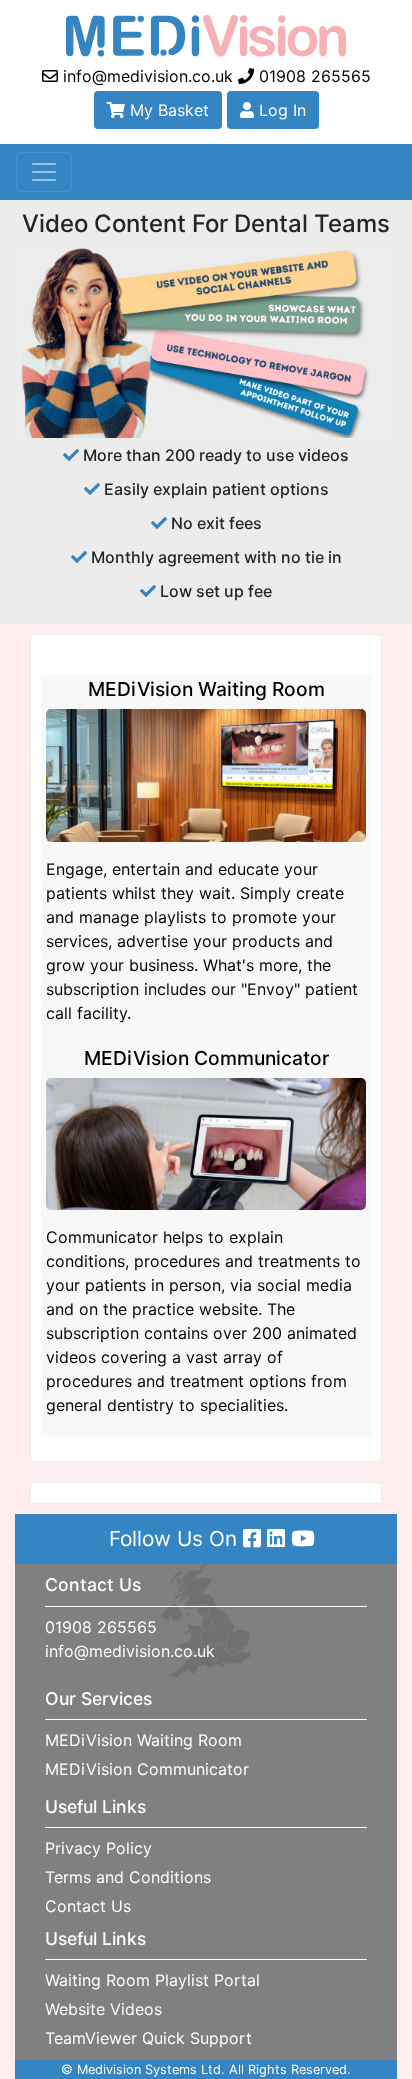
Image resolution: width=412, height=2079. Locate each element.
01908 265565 (312, 76)
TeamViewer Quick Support (148, 2038)
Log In (280, 110)
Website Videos (103, 2009)
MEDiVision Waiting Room (143, 1740)
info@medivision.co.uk (145, 76)
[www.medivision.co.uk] (206, 34)
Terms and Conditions (128, 1877)
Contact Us (88, 1906)
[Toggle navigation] (44, 172)
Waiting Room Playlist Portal (152, 1980)
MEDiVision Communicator (147, 1769)
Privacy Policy (98, 1848)
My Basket (167, 110)
